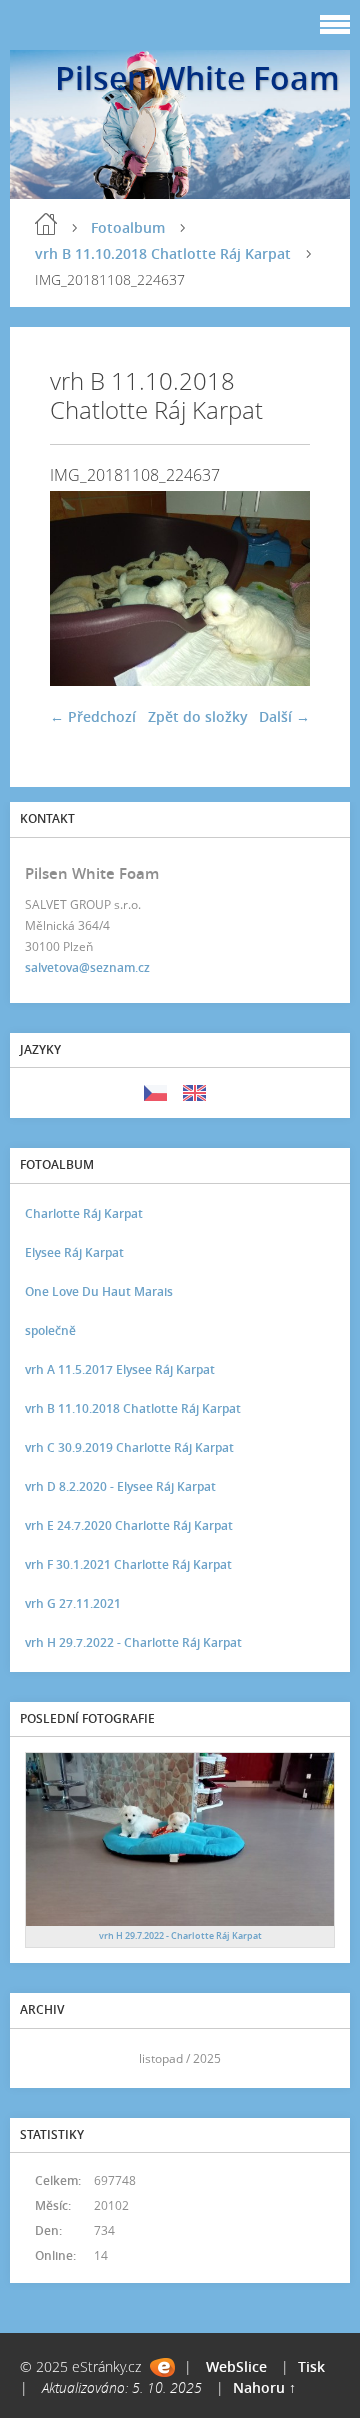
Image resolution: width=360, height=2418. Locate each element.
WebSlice (236, 2366)
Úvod (46, 224)
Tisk (311, 2366)
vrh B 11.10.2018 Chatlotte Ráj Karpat (163, 253)
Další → (284, 716)
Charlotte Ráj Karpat (84, 1213)
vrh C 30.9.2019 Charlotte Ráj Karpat (129, 1447)
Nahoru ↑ (264, 2387)
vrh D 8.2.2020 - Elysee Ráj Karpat (120, 1486)
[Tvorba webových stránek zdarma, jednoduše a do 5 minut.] (162, 2367)
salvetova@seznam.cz (87, 967)
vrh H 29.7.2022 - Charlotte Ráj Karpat (133, 1642)
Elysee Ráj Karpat (74, 1252)
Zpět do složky (198, 716)
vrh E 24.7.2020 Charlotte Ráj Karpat (129, 1525)
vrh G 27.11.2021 (73, 1603)
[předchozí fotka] (82, 588)
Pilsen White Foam (197, 77)
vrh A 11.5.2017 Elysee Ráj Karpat (120, 1369)
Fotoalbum (128, 227)
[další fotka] (277, 588)
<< (47, 2058)
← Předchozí (93, 716)
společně (50, 1330)
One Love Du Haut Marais (99, 1291)
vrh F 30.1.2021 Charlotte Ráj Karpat (128, 1564)
